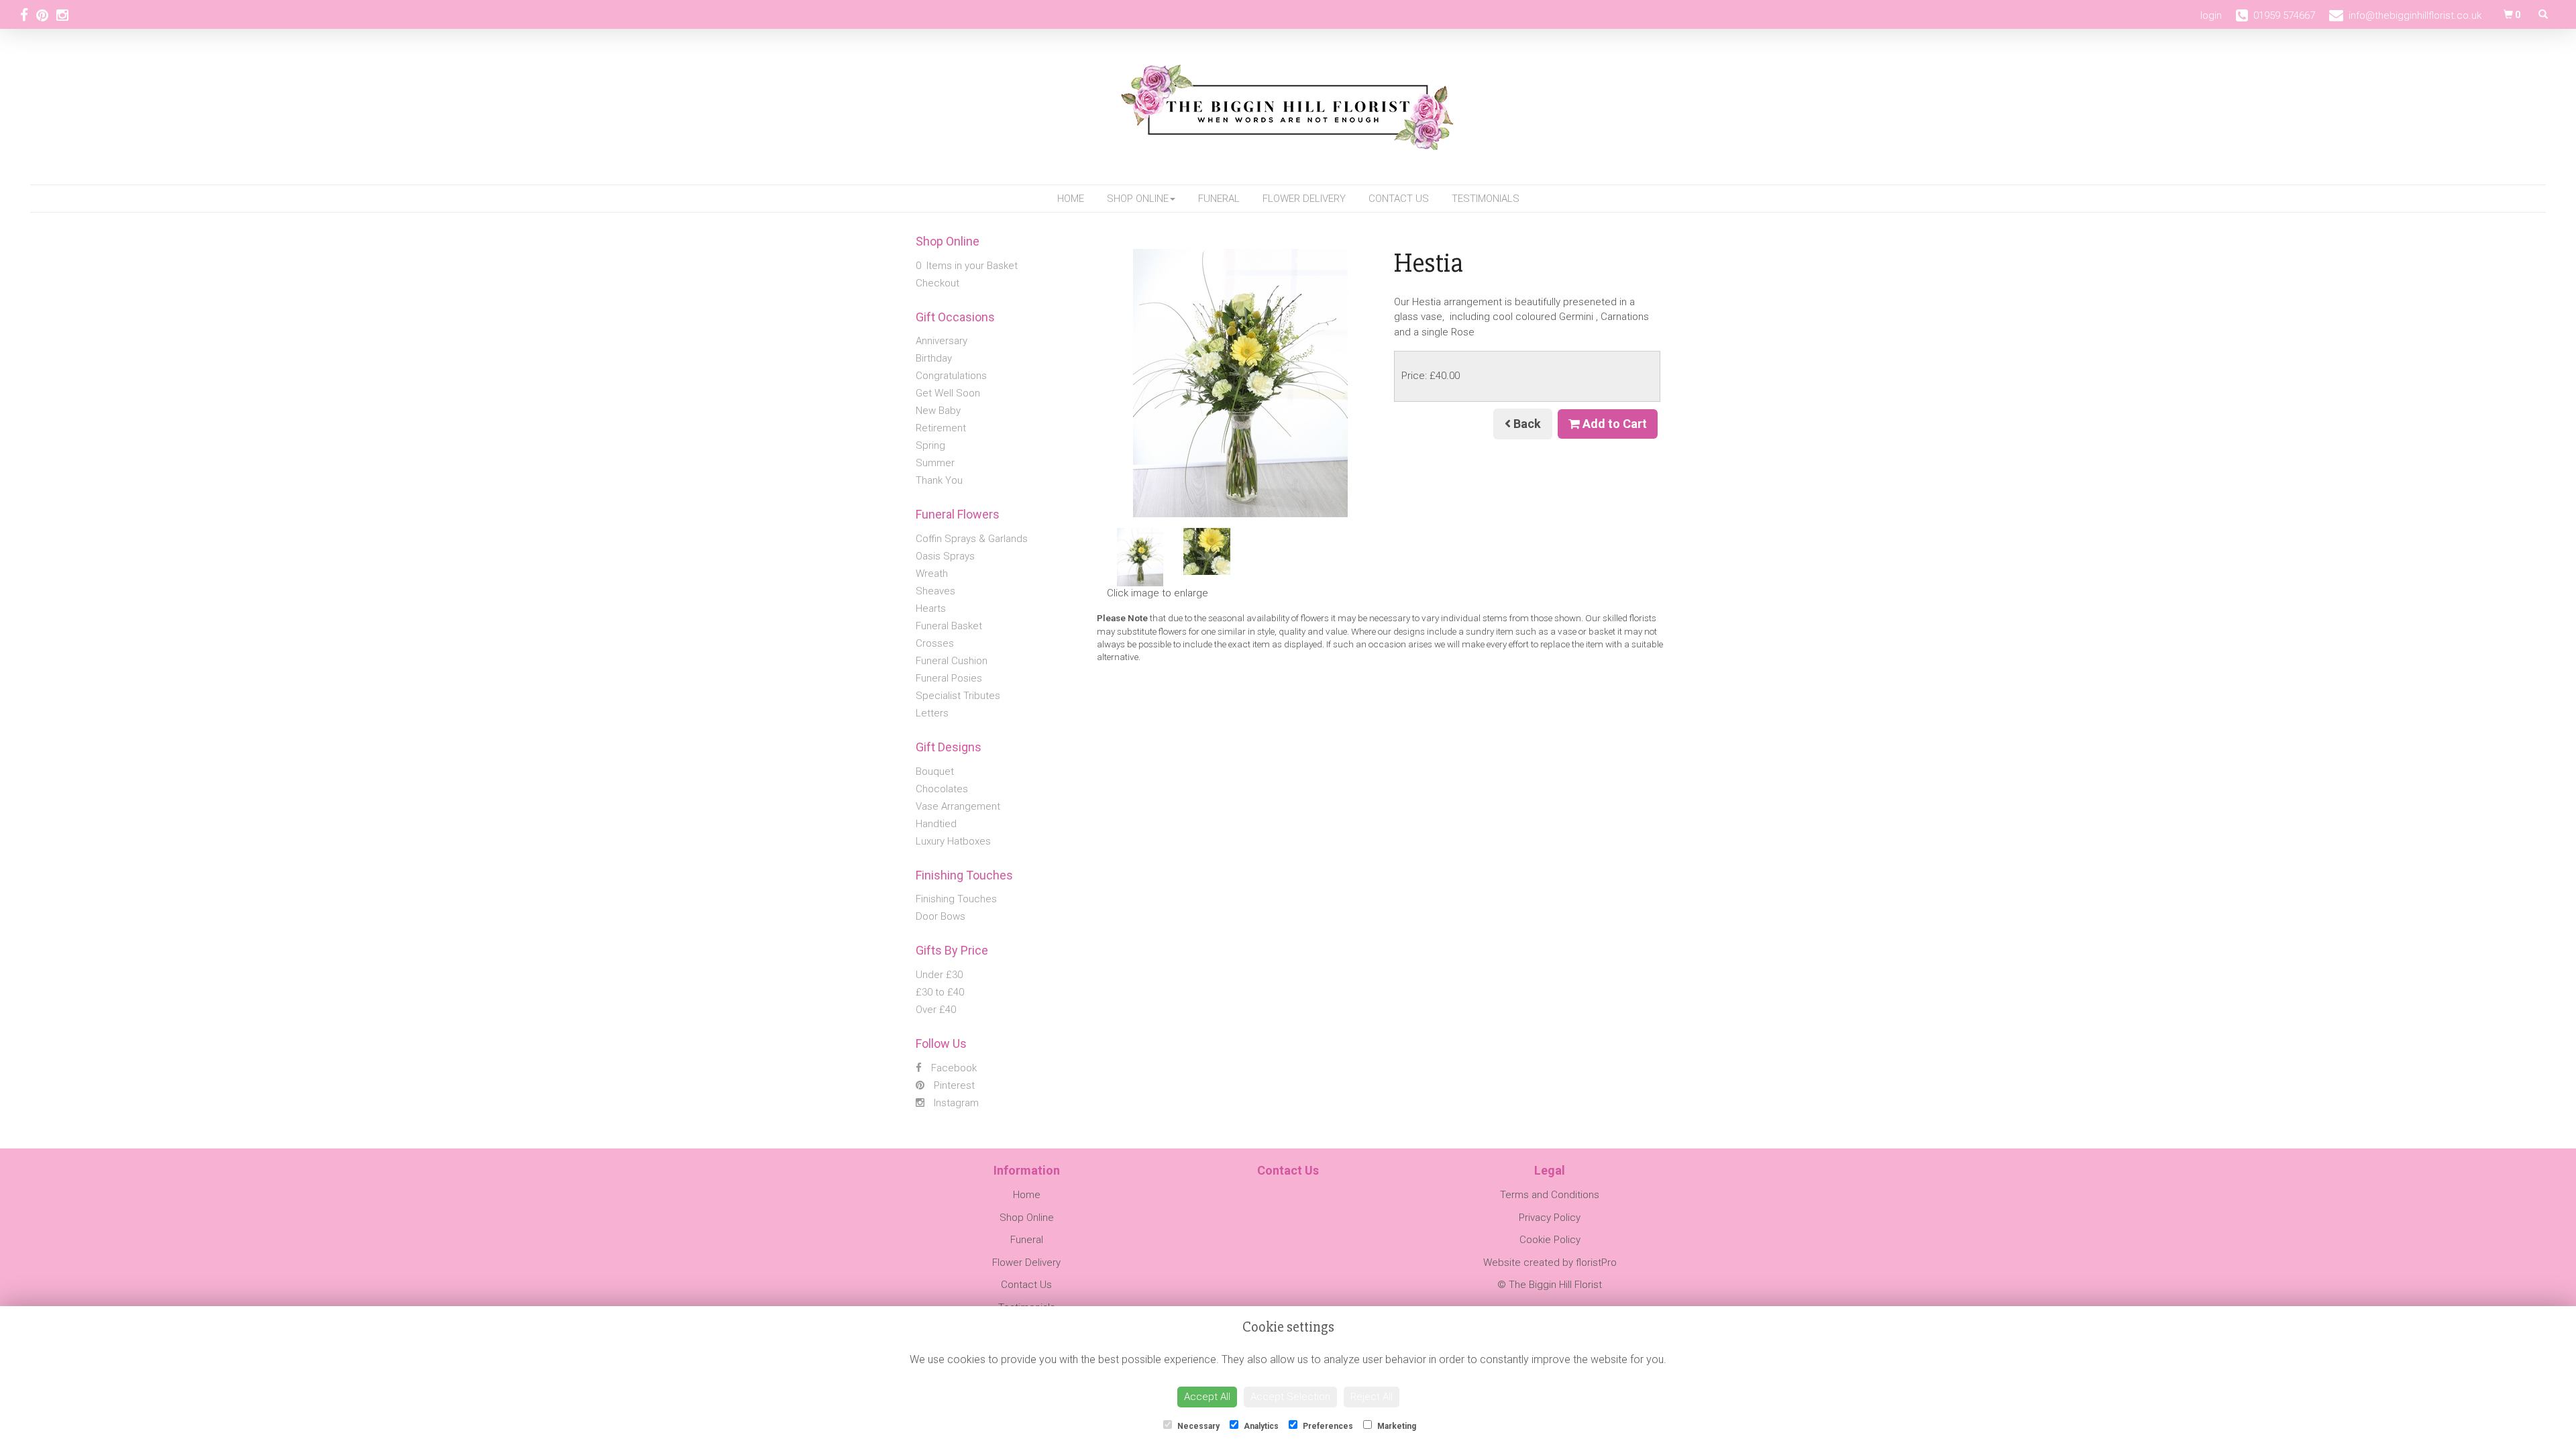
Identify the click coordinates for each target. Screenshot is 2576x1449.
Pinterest (953, 1085)
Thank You (939, 480)
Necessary (1197, 1426)
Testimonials (1486, 199)
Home (1071, 199)
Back (1526, 424)
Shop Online (1138, 199)
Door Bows (941, 916)
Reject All (1372, 1397)
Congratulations (951, 376)
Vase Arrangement (958, 806)
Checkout (937, 283)
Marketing (1396, 1426)
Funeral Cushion (952, 661)
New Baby (938, 411)
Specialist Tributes (958, 696)
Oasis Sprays (945, 556)
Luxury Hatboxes (953, 841)
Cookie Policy (1550, 1240)
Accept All (1207, 1397)
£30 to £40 (940, 992)
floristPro (1596, 1263)
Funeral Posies (949, 678)
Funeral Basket (949, 626)
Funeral (1219, 199)
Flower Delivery (1304, 199)
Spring (930, 445)
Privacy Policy (1550, 1218)
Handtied (936, 824)
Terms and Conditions (1550, 1195)
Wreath (932, 574)
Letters (932, 713)
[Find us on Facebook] (28, 15)
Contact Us (1399, 199)
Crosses (935, 643)
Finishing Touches (956, 899)
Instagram (955, 1103)
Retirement (941, 428)
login (2211, 15)
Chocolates (942, 789)
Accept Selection (1290, 1397)
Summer (935, 463)
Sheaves (935, 591)
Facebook (953, 1068)
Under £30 (939, 975)
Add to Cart (1613, 424)
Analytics (1260, 1426)
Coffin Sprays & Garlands (972, 539)
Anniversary (942, 341)
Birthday (934, 358)
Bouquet (935, 771)
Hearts (931, 608)
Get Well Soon (948, 393)
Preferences (1327, 1426)
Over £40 (936, 1010)
